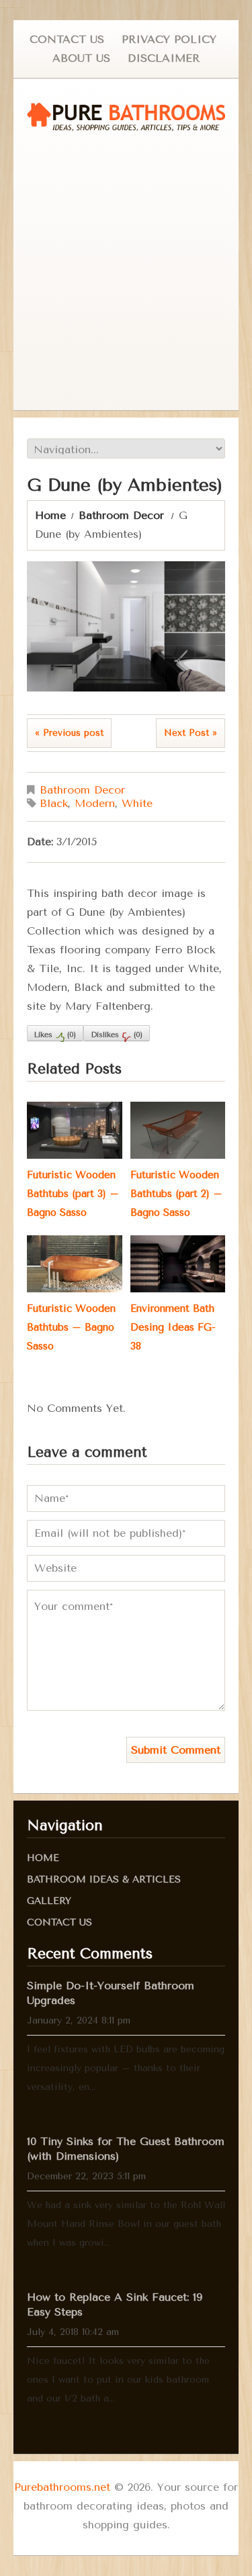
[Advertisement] (126, 271)
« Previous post (69, 733)
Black (54, 803)
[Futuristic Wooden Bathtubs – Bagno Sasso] (74, 1264)
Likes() (55, 1035)
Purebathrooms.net (62, 2487)
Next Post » (191, 733)
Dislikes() (117, 1035)
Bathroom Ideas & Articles (104, 1879)
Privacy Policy (169, 39)
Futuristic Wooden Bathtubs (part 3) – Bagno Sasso (73, 1194)
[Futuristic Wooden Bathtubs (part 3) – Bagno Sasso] (74, 1130)
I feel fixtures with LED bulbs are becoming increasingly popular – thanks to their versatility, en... (126, 2068)
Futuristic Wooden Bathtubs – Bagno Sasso (71, 1327)
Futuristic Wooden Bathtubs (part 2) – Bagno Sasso (176, 1194)
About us (81, 58)
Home (50, 515)
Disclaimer (164, 58)
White (137, 803)
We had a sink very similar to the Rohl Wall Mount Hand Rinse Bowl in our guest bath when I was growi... (126, 2224)
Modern (95, 803)
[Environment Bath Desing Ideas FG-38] (178, 1264)
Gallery (49, 1901)
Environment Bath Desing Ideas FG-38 (173, 1327)
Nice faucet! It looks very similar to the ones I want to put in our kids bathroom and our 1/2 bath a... (118, 2380)
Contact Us (67, 39)
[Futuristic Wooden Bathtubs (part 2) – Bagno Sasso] (178, 1130)
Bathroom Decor (121, 515)
